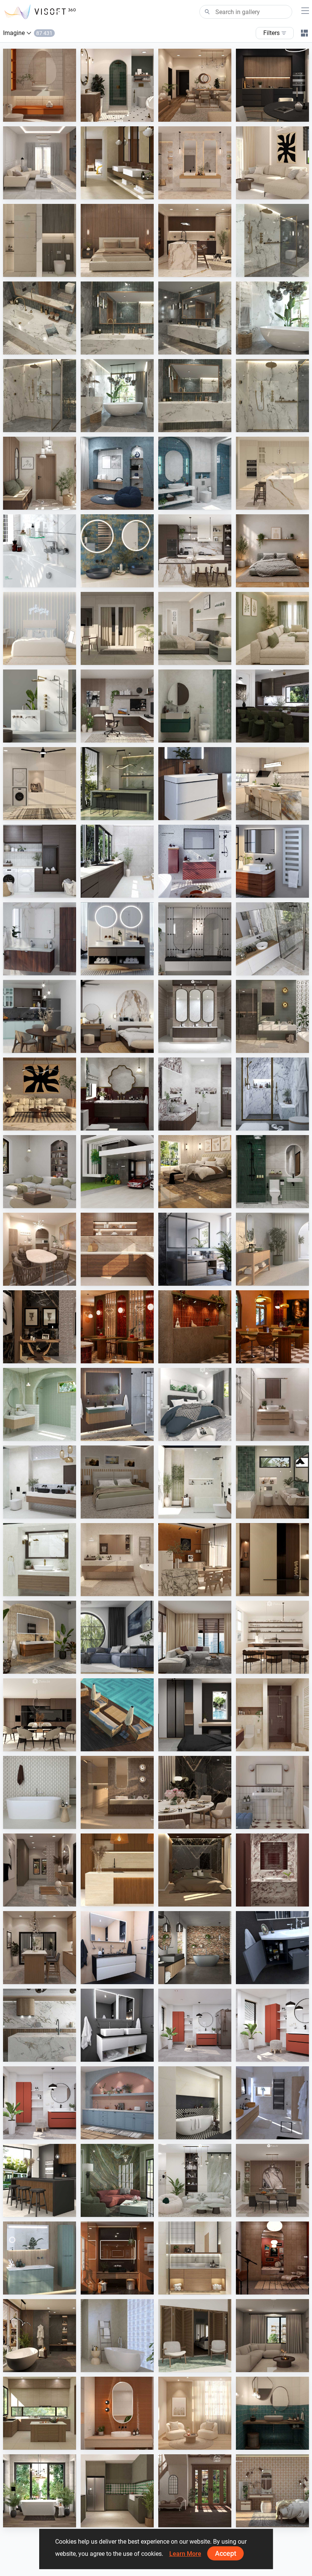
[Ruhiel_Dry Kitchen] (40, 1948)
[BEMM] (272, 861)
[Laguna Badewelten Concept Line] (272, 1948)
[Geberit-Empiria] (195, 861)
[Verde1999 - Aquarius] (117, 2336)
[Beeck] (40, 2025)
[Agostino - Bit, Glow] (117, 1792)
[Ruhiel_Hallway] (40, 1870)
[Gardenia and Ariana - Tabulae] (272, 2491)
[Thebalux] (40, 1637)
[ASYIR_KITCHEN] (40, 2413)
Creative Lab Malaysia (48, 114)
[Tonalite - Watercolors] (117, 2413)
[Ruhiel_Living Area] (195, 85)
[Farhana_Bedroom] (195, 1404)
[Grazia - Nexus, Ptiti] (272, 1792)
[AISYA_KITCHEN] (272, 784)
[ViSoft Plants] (117, 1637)
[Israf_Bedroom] (117, 240)
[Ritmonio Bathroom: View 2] (272, 318)
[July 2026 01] (195, 2025)
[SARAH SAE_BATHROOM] (272, 1404)
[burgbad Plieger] (40, 2258)
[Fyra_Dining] (272, 1637)
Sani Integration (273, 270)
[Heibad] (117, 939)
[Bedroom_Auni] (272, 551)
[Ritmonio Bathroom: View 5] (117, 318)
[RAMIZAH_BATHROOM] (195, 473)
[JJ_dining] (195, 1560)
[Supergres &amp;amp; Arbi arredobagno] (272, 2103)
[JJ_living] (272, 163)
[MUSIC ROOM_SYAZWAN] (272, 2258)
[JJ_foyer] (272, 1560)
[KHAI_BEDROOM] (195, 628)
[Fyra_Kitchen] (40, 1715)
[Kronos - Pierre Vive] (40, 1792)
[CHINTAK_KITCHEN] (117, 1870)
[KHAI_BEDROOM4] (117, 1482)
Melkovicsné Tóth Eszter (50, 2520)
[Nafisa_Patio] (195, 2336)
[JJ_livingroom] (195, 2413)
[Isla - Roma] (195, 2103)
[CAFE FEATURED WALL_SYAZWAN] (195, 1327)
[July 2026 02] (272, 2025)
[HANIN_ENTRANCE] (40, 473)
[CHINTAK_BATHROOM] (195, 2258)
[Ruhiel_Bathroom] (117, 85)
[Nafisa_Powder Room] (272, 2413)
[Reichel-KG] (272, 939)
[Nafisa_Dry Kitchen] (117, 2491)
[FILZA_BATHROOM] (117, 1094)
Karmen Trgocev (274, 2132)
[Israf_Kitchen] (117, 1249)
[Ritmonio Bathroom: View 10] (272, 396)
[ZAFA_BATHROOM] (272, 1715)
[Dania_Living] (272, 2336)
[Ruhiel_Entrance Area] (40, 1327)
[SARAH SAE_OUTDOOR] (117, 1715)
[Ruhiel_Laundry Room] (40, 784)
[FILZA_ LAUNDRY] (117, 861)
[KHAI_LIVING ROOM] (272, 628)
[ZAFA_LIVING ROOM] (195, 1637)
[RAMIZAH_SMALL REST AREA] (117, 473)
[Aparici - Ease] (272, 1249)
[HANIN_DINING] (272, 2180)
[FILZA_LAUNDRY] (40, 861)
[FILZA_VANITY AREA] (195, 1016)
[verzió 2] (40, 2491)
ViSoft (184, 2054)
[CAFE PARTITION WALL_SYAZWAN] (117, 1327)
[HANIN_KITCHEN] (195, 551)
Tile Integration (117, 192)
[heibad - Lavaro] (117, 1948)
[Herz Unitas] (195, 1249)
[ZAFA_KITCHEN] (272, 473)
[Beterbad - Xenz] (195, 1948)
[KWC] (40, 551)
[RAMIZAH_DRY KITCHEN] (117, 2103)
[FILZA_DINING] (272, 706)
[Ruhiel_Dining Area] (195, 1792)
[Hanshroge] (195, 784)
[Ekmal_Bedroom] (195, 1870)
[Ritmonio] (40, 706)
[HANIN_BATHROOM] (195, 706)
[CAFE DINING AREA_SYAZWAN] (272, 1327)
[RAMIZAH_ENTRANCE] (195, 2491)
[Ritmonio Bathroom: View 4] (40, 318)
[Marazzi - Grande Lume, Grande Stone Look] (117, 163)
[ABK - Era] (195, 163)
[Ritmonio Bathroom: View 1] (40, 396)
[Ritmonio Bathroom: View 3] (195, 318)
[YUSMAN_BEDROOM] (195, 1172)
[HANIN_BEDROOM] (117, 1016)
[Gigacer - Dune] (117, 2258)
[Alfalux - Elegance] (117, 784)
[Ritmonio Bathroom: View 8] (272, 240)
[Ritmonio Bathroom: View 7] (117, 396)
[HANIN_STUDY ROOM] (117, 706)
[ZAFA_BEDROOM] (195, 1715)
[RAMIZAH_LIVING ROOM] (40, 1172)
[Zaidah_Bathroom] (40, 85)
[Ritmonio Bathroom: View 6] (195, 396)
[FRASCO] (117, 551)
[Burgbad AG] (40, 939)
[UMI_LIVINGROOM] (40, 163)
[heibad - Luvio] (117, 2025)
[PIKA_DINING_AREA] (40, 1249)
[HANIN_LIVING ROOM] (195, 2180)
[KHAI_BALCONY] (117, 628)
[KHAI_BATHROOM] (272, 1172)
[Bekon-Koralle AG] (117, 1404)
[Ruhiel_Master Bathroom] (272, 1016)
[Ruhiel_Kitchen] (272, 85)
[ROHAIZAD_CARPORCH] (117, 1172)
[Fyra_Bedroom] (40, 628)
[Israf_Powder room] (272, 1870)
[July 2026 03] (40, 2103)
